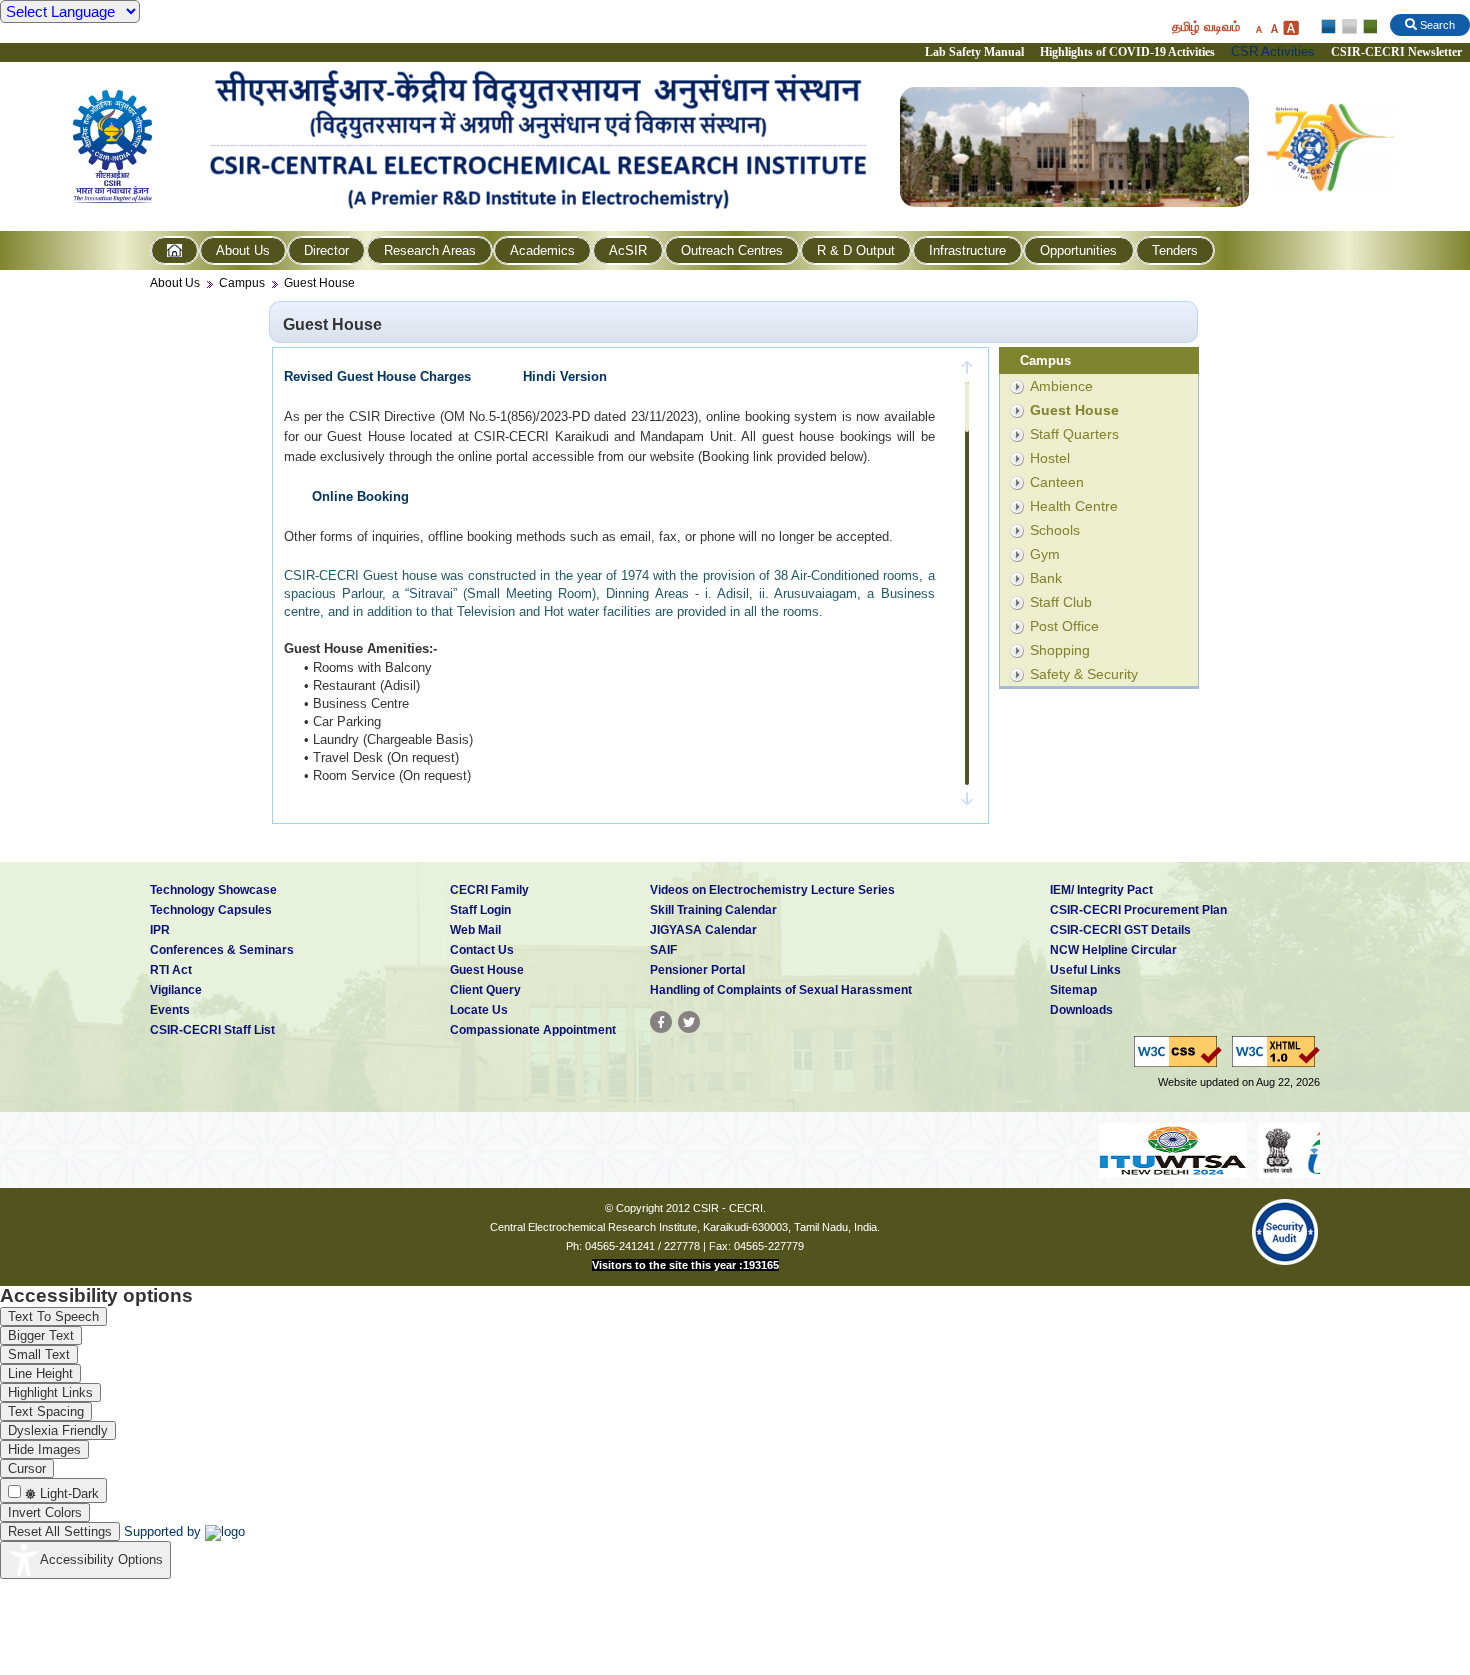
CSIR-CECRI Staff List (212, 1030)
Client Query (485, 990)
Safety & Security (1084, 674)
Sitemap (1073, 990)
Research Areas (430, 250)
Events (170, 1010)
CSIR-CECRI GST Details (1120, 930)
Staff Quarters (1074, 434)
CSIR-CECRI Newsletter (1398, 52)
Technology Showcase (213, 890)
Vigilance (176, 990)
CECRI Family (489, 890)
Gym (1045, 554)
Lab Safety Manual (974, 52)
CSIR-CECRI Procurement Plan (1138, 910)
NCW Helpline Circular (1113, 950)
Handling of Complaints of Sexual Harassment (781, 990)
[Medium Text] (1274, 27)
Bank (1046, 578)
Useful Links (1085, 970)
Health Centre (1074, 506)
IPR (160, 930)
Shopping (1060, 650)
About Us (243, 250)
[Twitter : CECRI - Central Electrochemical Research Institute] (689, 1022)
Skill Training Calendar (713, 910)
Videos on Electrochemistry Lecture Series (772, 890)
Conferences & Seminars (222, 950)
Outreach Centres (732, 250)
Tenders (1175, 250)
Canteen (1057, 482)
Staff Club (1061, 602)
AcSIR (628, 250)
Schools (1055, 530)
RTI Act (171, 970)
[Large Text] (1290, 27)
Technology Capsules (211, 910)
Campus (242, 283)
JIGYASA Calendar (703, 930)
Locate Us (479, 1010)
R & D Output (856, 250)
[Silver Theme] (1348, 27)
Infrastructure (967, 250)
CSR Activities (1273, 51)
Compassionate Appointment (533, 1030)
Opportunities (1078, 250)
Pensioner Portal (697, 970)
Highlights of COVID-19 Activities (1127, 52)
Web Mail (475, 930)
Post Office (1064, 626)
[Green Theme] (1367, 27)
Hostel (1050, 458)
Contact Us (482, 950)
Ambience (1061, 386)
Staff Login (480, 910)
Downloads (1081, 1010)
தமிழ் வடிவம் (1206, 26)
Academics (542, 250)
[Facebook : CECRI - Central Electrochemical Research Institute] (661, 1022)
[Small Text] (1258, 27)
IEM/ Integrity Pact (1101, 890)
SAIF (663, 950)
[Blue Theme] (1329, 27)
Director (326, 250)
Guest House (319, 283)
